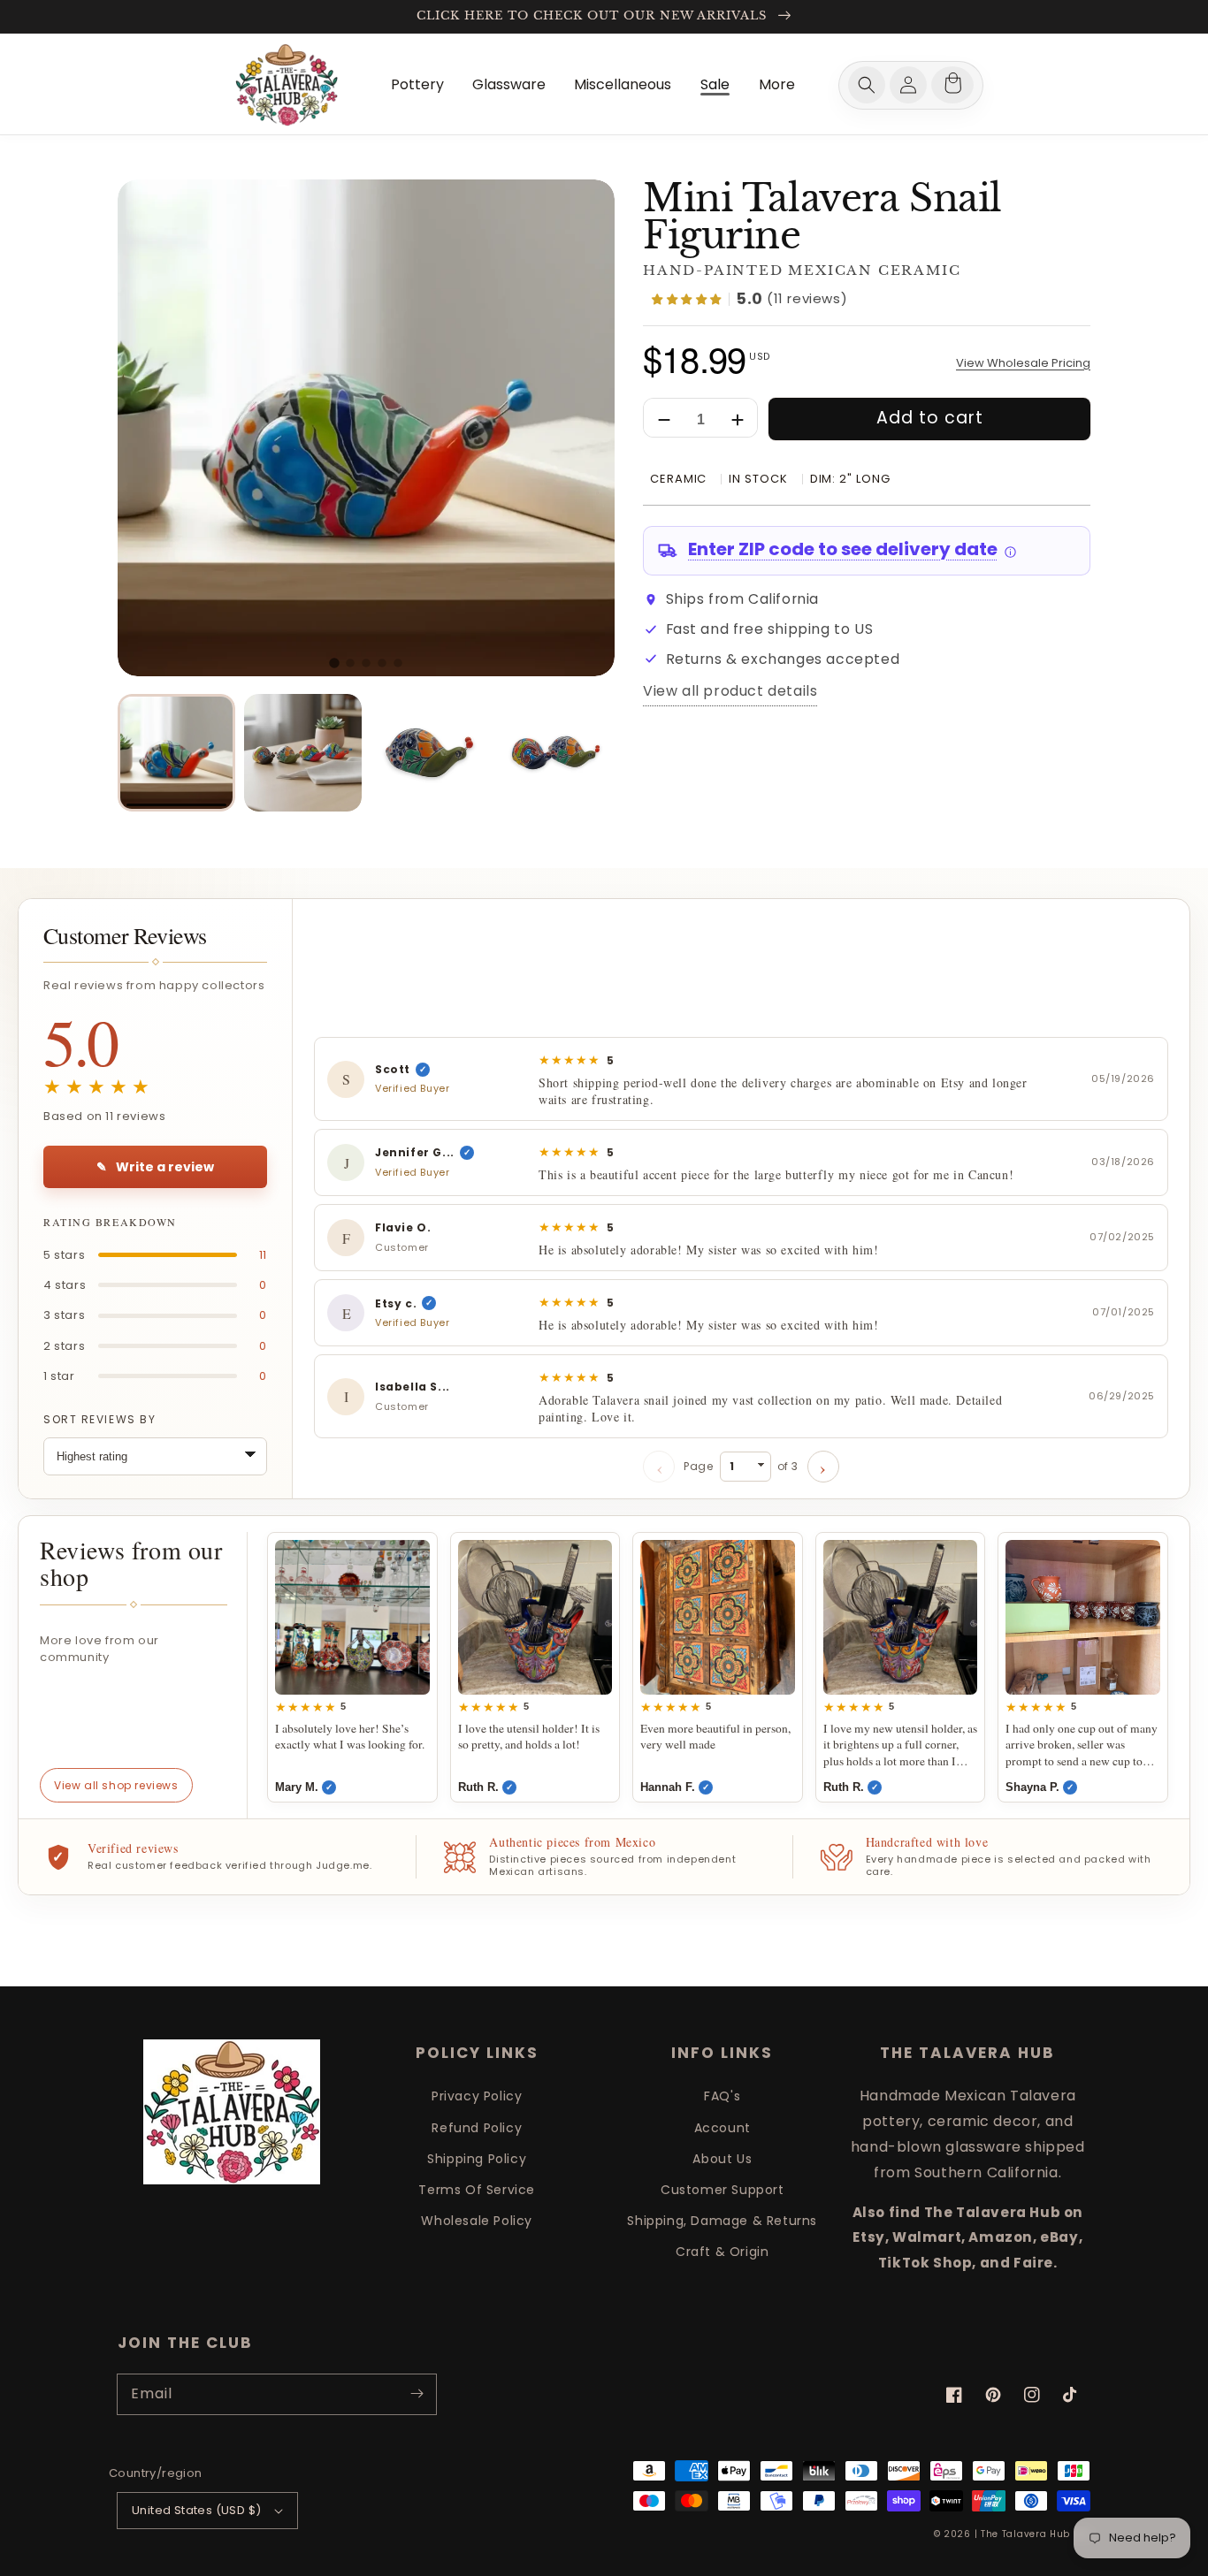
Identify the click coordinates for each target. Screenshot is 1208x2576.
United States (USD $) (196, 2510)
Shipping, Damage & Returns (722, 2221)
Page (741, 1466)
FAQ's (722, 2096)
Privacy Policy (477, 2096)
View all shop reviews (116, 1785)
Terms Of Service (477, 2190)
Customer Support (723, 2190)
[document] (366, 428)
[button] (867, 85)
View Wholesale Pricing (1023, 364)
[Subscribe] (417, 2394)
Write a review (155, 1167)
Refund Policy (477, 2128)
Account (723, 2128)
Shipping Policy (477, 2159)
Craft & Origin (722, 2252)
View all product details (730, 692)
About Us (722, 2159)
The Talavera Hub (1025, 2534)
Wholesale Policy (477, 2221)
